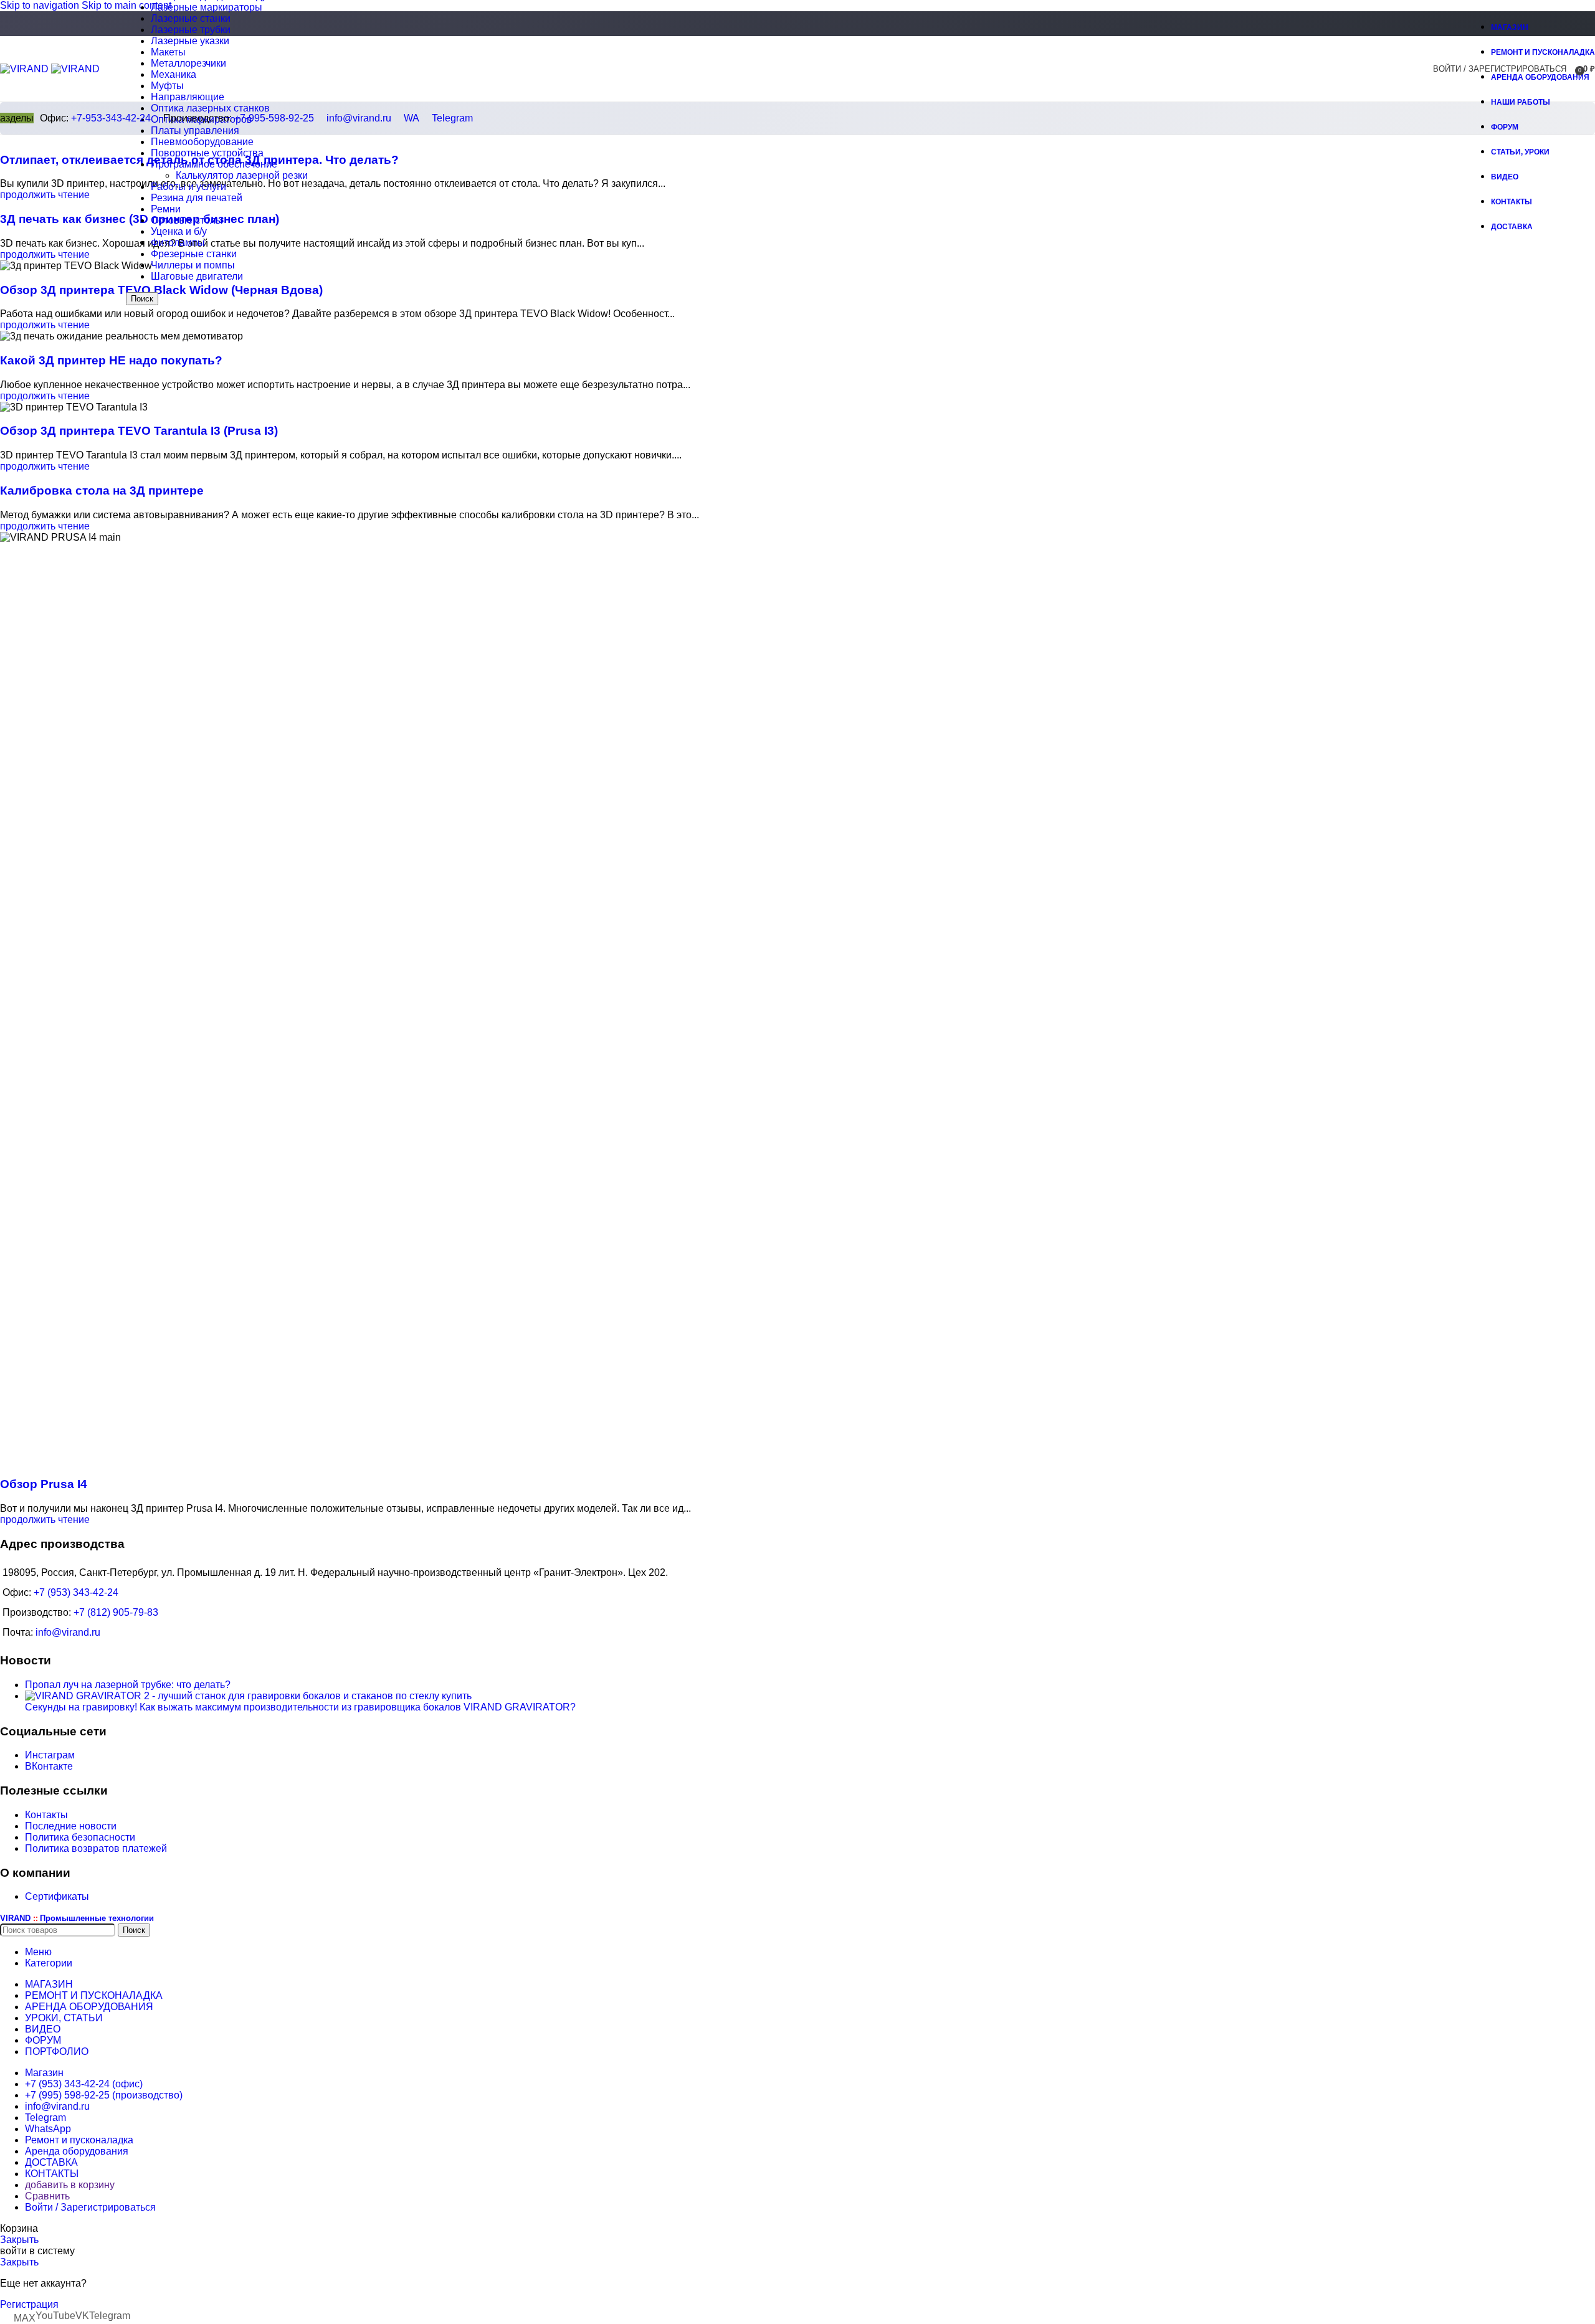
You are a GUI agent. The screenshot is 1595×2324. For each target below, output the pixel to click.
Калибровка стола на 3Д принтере (102, 491)
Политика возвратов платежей (96, 1848)
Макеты (168, 52)
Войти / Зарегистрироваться (90, 2207)
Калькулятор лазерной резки (242, 175)
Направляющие (188, 97)
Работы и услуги (188, 187)
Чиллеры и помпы (193, 265)
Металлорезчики (188, 63)
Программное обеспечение (214, 164)
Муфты (167, 86)
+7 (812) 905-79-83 (116, 1612)
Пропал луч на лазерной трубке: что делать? (128, 1685)
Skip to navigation (41, 5)
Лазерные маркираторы (207, 7)
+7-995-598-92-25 (274, 118)
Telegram (452, 118)
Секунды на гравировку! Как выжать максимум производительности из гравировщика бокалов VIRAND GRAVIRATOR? (300, 1707)
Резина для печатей (197, 198)
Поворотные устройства (207, 153)
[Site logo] (26, 69)
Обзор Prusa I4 (44, 1484)
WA (412, 118)
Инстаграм (50, 1755)
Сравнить (47, 2196)
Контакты (46, 1815)
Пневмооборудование (202, 142)
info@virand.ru (359, 118)
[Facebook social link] (1448, 25)
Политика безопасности (80, 1837)
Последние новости (71, 1826)
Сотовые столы (187, 220)
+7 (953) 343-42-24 (76, 1592)
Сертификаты (57, 1896)
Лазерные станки (191, 18)
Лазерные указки (190, 41)
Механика (174, 74)
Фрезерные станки (194, 254)
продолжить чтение (45, 195)
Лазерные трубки (191, 30)
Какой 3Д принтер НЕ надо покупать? (111, 360)
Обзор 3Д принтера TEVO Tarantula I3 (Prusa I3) (139, 431)
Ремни (166, 209)
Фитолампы (178, 243)
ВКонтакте (49, 1766)
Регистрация (29, 2304)
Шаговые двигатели (197, 276)
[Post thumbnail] (248, 1696)
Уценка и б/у (179, 231)
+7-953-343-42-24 (111, 118)
